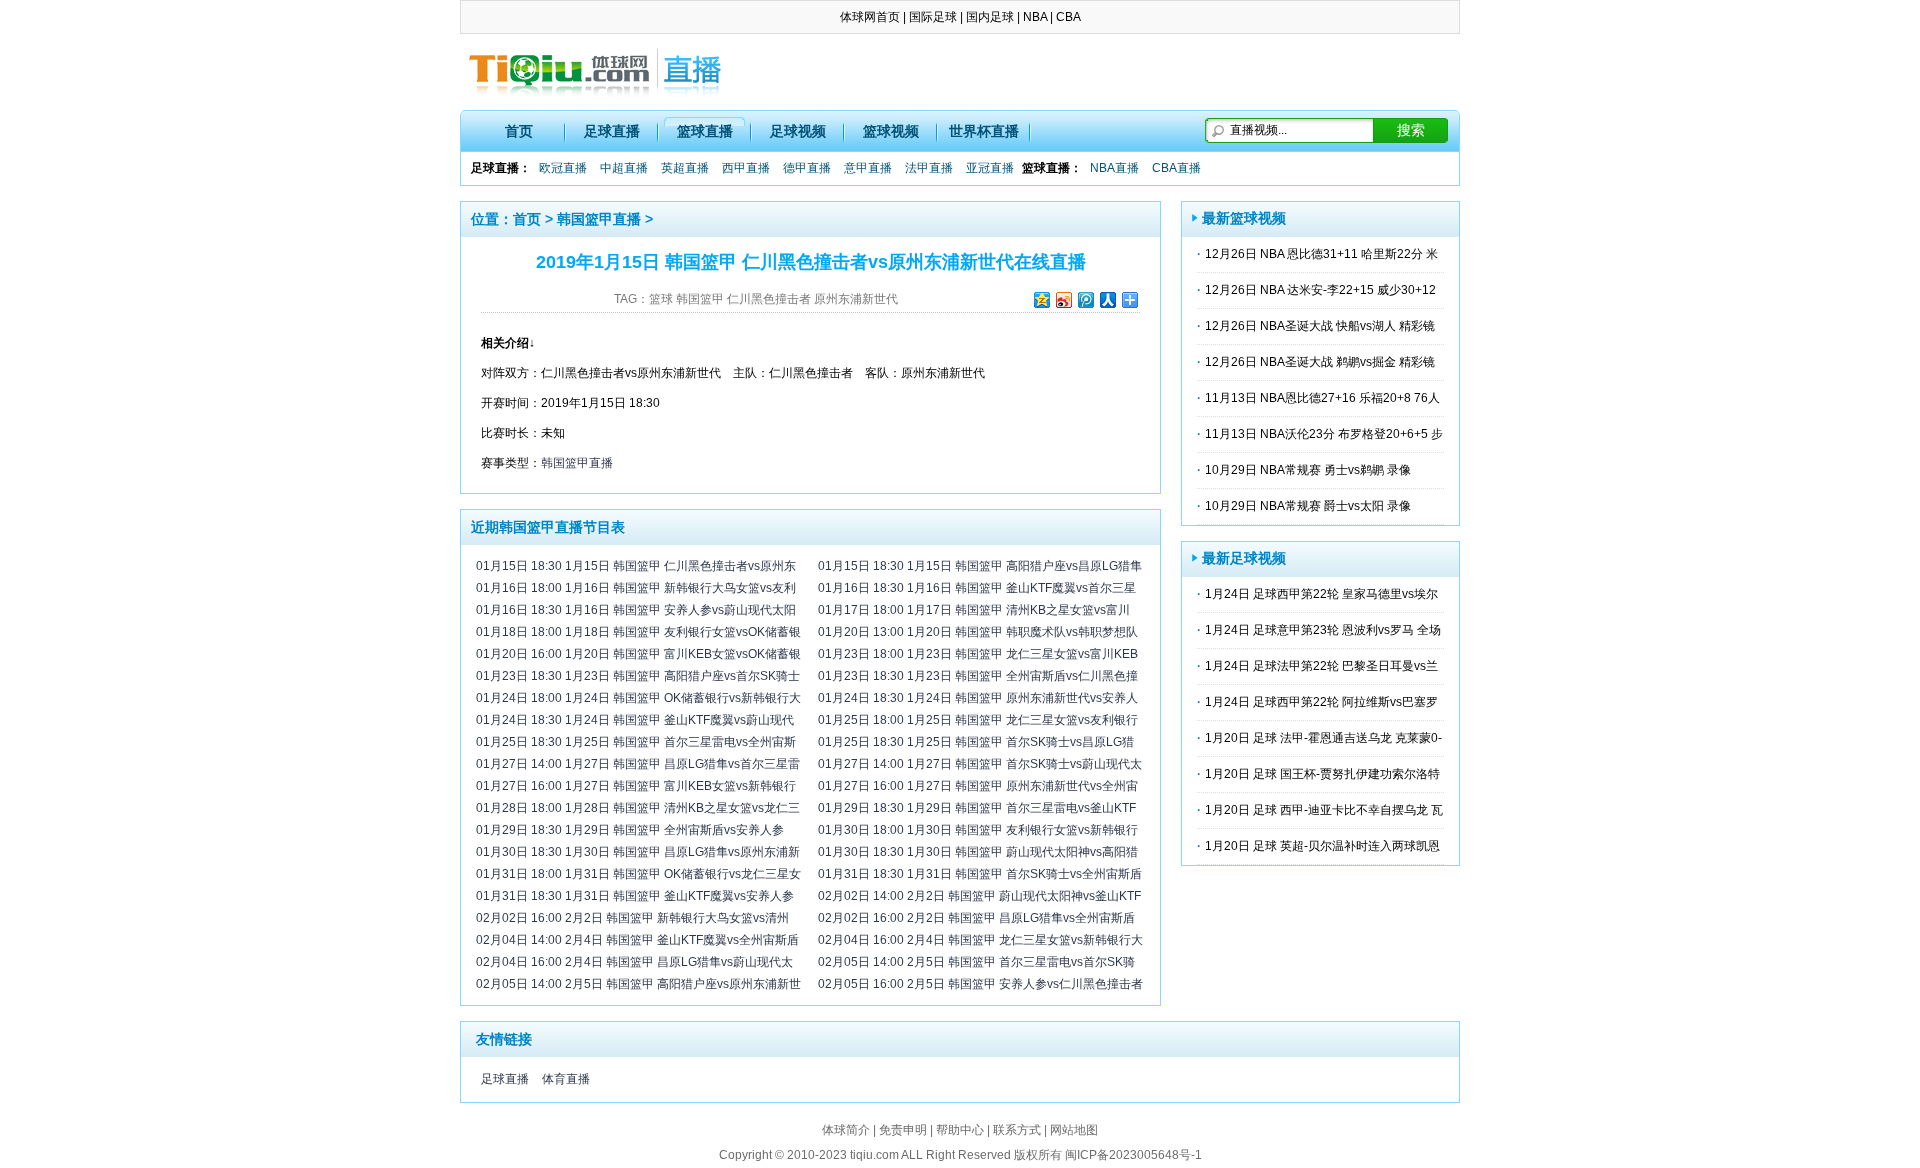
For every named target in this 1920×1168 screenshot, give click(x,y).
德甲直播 (807, 168)
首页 (519, 131)
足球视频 (798, 131)
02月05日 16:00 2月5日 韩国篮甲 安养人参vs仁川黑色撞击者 (980, 984)
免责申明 (903, 1130)
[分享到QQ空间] (1041, 299)
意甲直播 (868, 168)
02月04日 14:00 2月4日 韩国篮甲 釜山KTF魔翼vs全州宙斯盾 (637, 940)
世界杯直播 (984, 131)
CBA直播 (1176, 168)
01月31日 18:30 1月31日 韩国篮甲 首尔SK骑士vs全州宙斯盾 (980, 874)
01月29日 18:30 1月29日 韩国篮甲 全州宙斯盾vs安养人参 (630, 830)
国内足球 (990, 17)
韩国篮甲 (700, 299)
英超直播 (685, 168)
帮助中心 (960, 1130)
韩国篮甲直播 (599, 219)
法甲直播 (929, 168)
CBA (1068, 17)
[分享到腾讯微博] (1085, 299)
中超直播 (624, 168)
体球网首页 (870, 17)
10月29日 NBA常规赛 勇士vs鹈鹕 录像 (1308, 470)
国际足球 (933, 17)
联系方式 (1017, 1130)
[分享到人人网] (1107, 299)
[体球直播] (595, 72)
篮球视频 (891, 131)
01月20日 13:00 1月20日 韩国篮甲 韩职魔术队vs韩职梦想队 (978, 632)
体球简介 (846, 1130)
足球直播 (612, 131)
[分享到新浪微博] (1063, 299)
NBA (1035, 17)
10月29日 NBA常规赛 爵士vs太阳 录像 (1308, 506)
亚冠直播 (990, 168)
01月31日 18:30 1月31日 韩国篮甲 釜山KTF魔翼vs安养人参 (635, 896)
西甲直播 (746, 168)
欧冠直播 (563, 168)
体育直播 (566, 1079)
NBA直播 (1114, 168)
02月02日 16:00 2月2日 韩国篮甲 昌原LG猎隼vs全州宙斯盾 (976, 918)
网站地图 (1074, 1130)
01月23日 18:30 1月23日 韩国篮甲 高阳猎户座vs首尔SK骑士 (638, 676)
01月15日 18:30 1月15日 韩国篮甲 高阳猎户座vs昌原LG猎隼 (980, 566)
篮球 (661, 299)
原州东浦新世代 (856, 299)
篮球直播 (705, 131)
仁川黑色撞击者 (769, 299)
